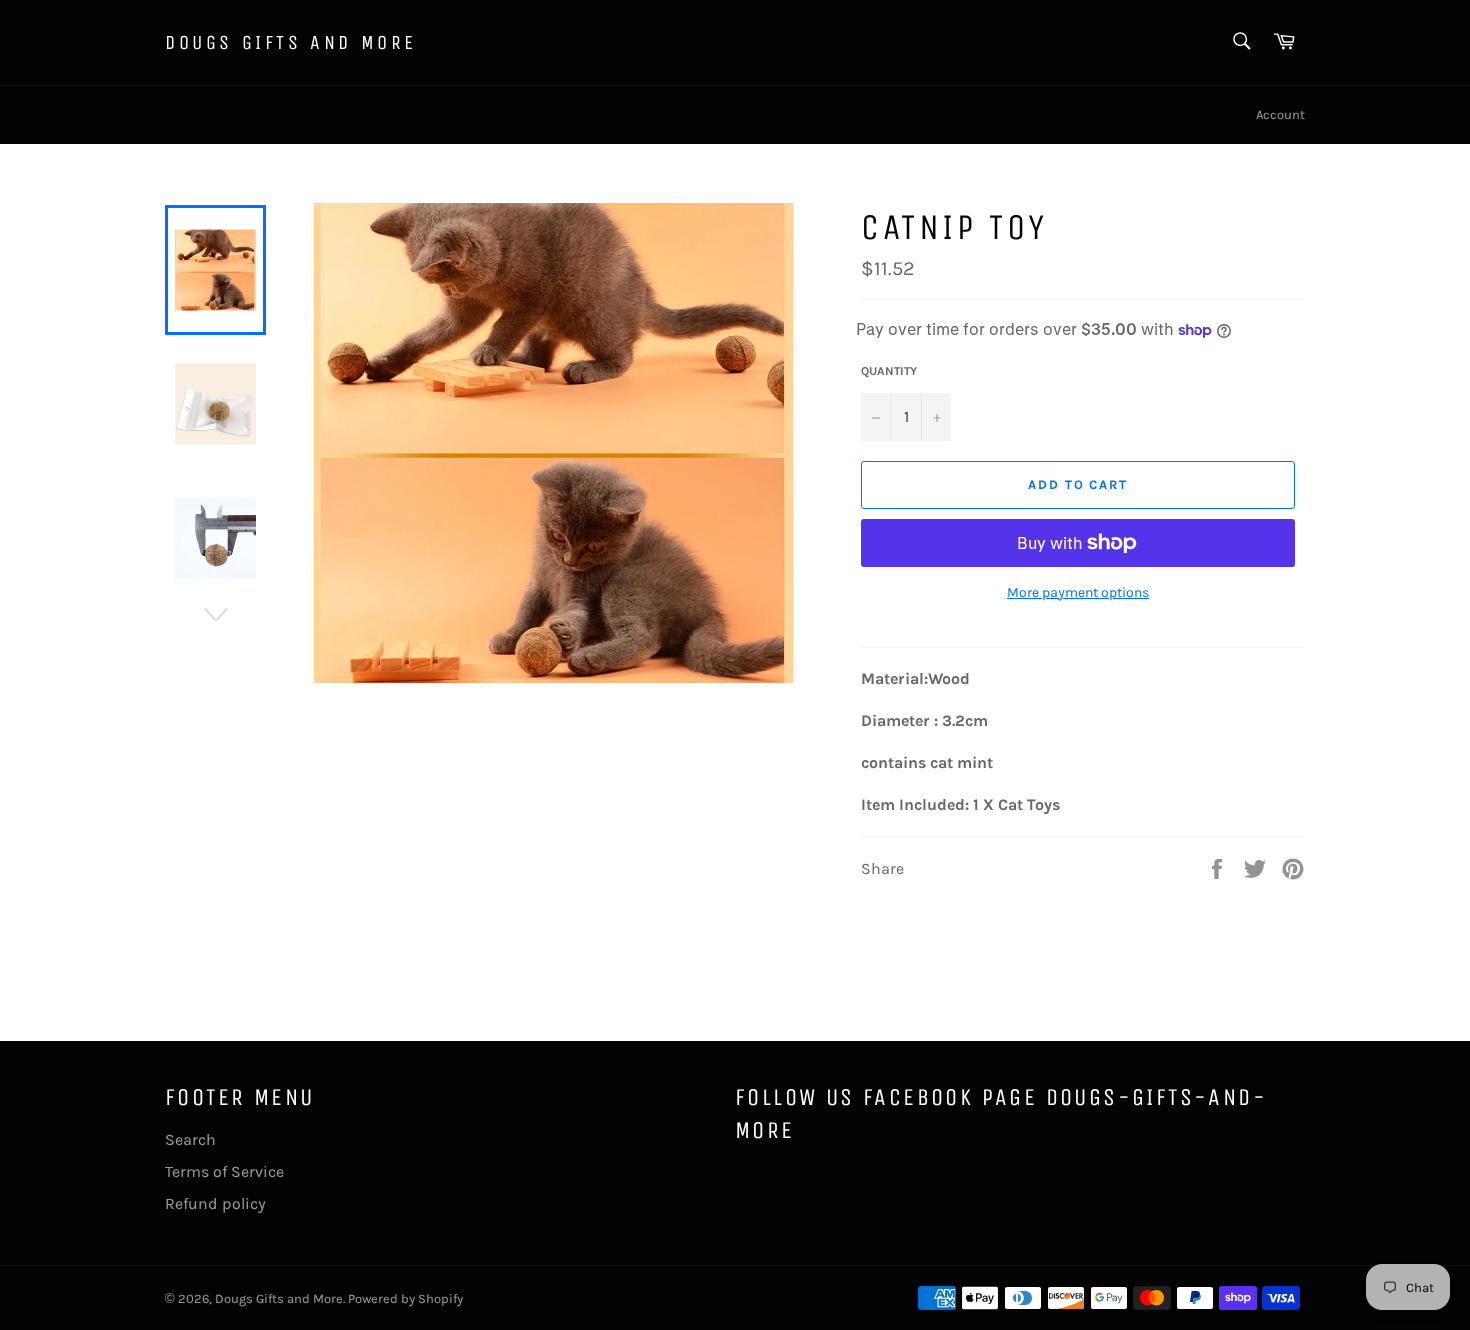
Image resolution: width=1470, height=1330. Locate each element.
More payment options (1078, 592)
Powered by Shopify (405, 1298)
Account (1280, 114)
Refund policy (215, 1203)
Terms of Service (224, 1171)
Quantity (889, 371)
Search (190, 1139)
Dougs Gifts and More (291, 42)
